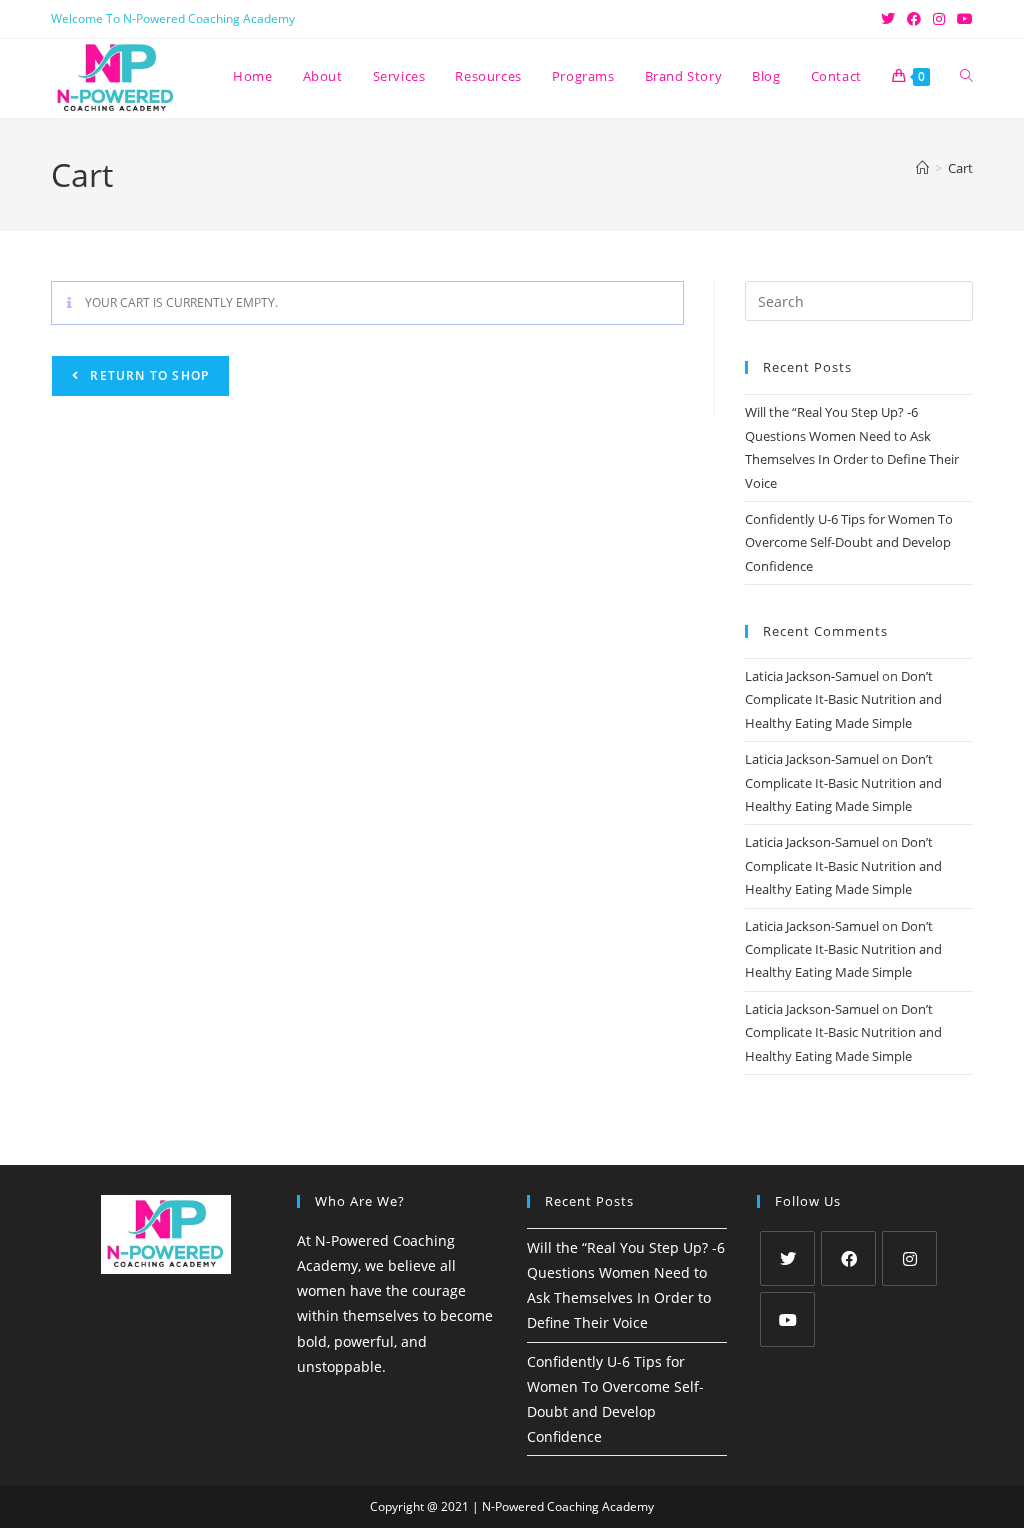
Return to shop (147, 375)
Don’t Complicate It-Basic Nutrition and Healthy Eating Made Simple (843, 699)
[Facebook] (848, 1258)
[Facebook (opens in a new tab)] (914, 19)
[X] (787, 1258)
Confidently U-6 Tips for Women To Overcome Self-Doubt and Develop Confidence (849, 542)
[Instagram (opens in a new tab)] (939, 19)
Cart (960, 168)
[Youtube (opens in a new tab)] (962, 19)
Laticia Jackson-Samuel (812, 676)
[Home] (922, 168)
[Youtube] (787, 1319)
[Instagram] (909, 1258)
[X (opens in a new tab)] (888, 19)
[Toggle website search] (966, 76)
